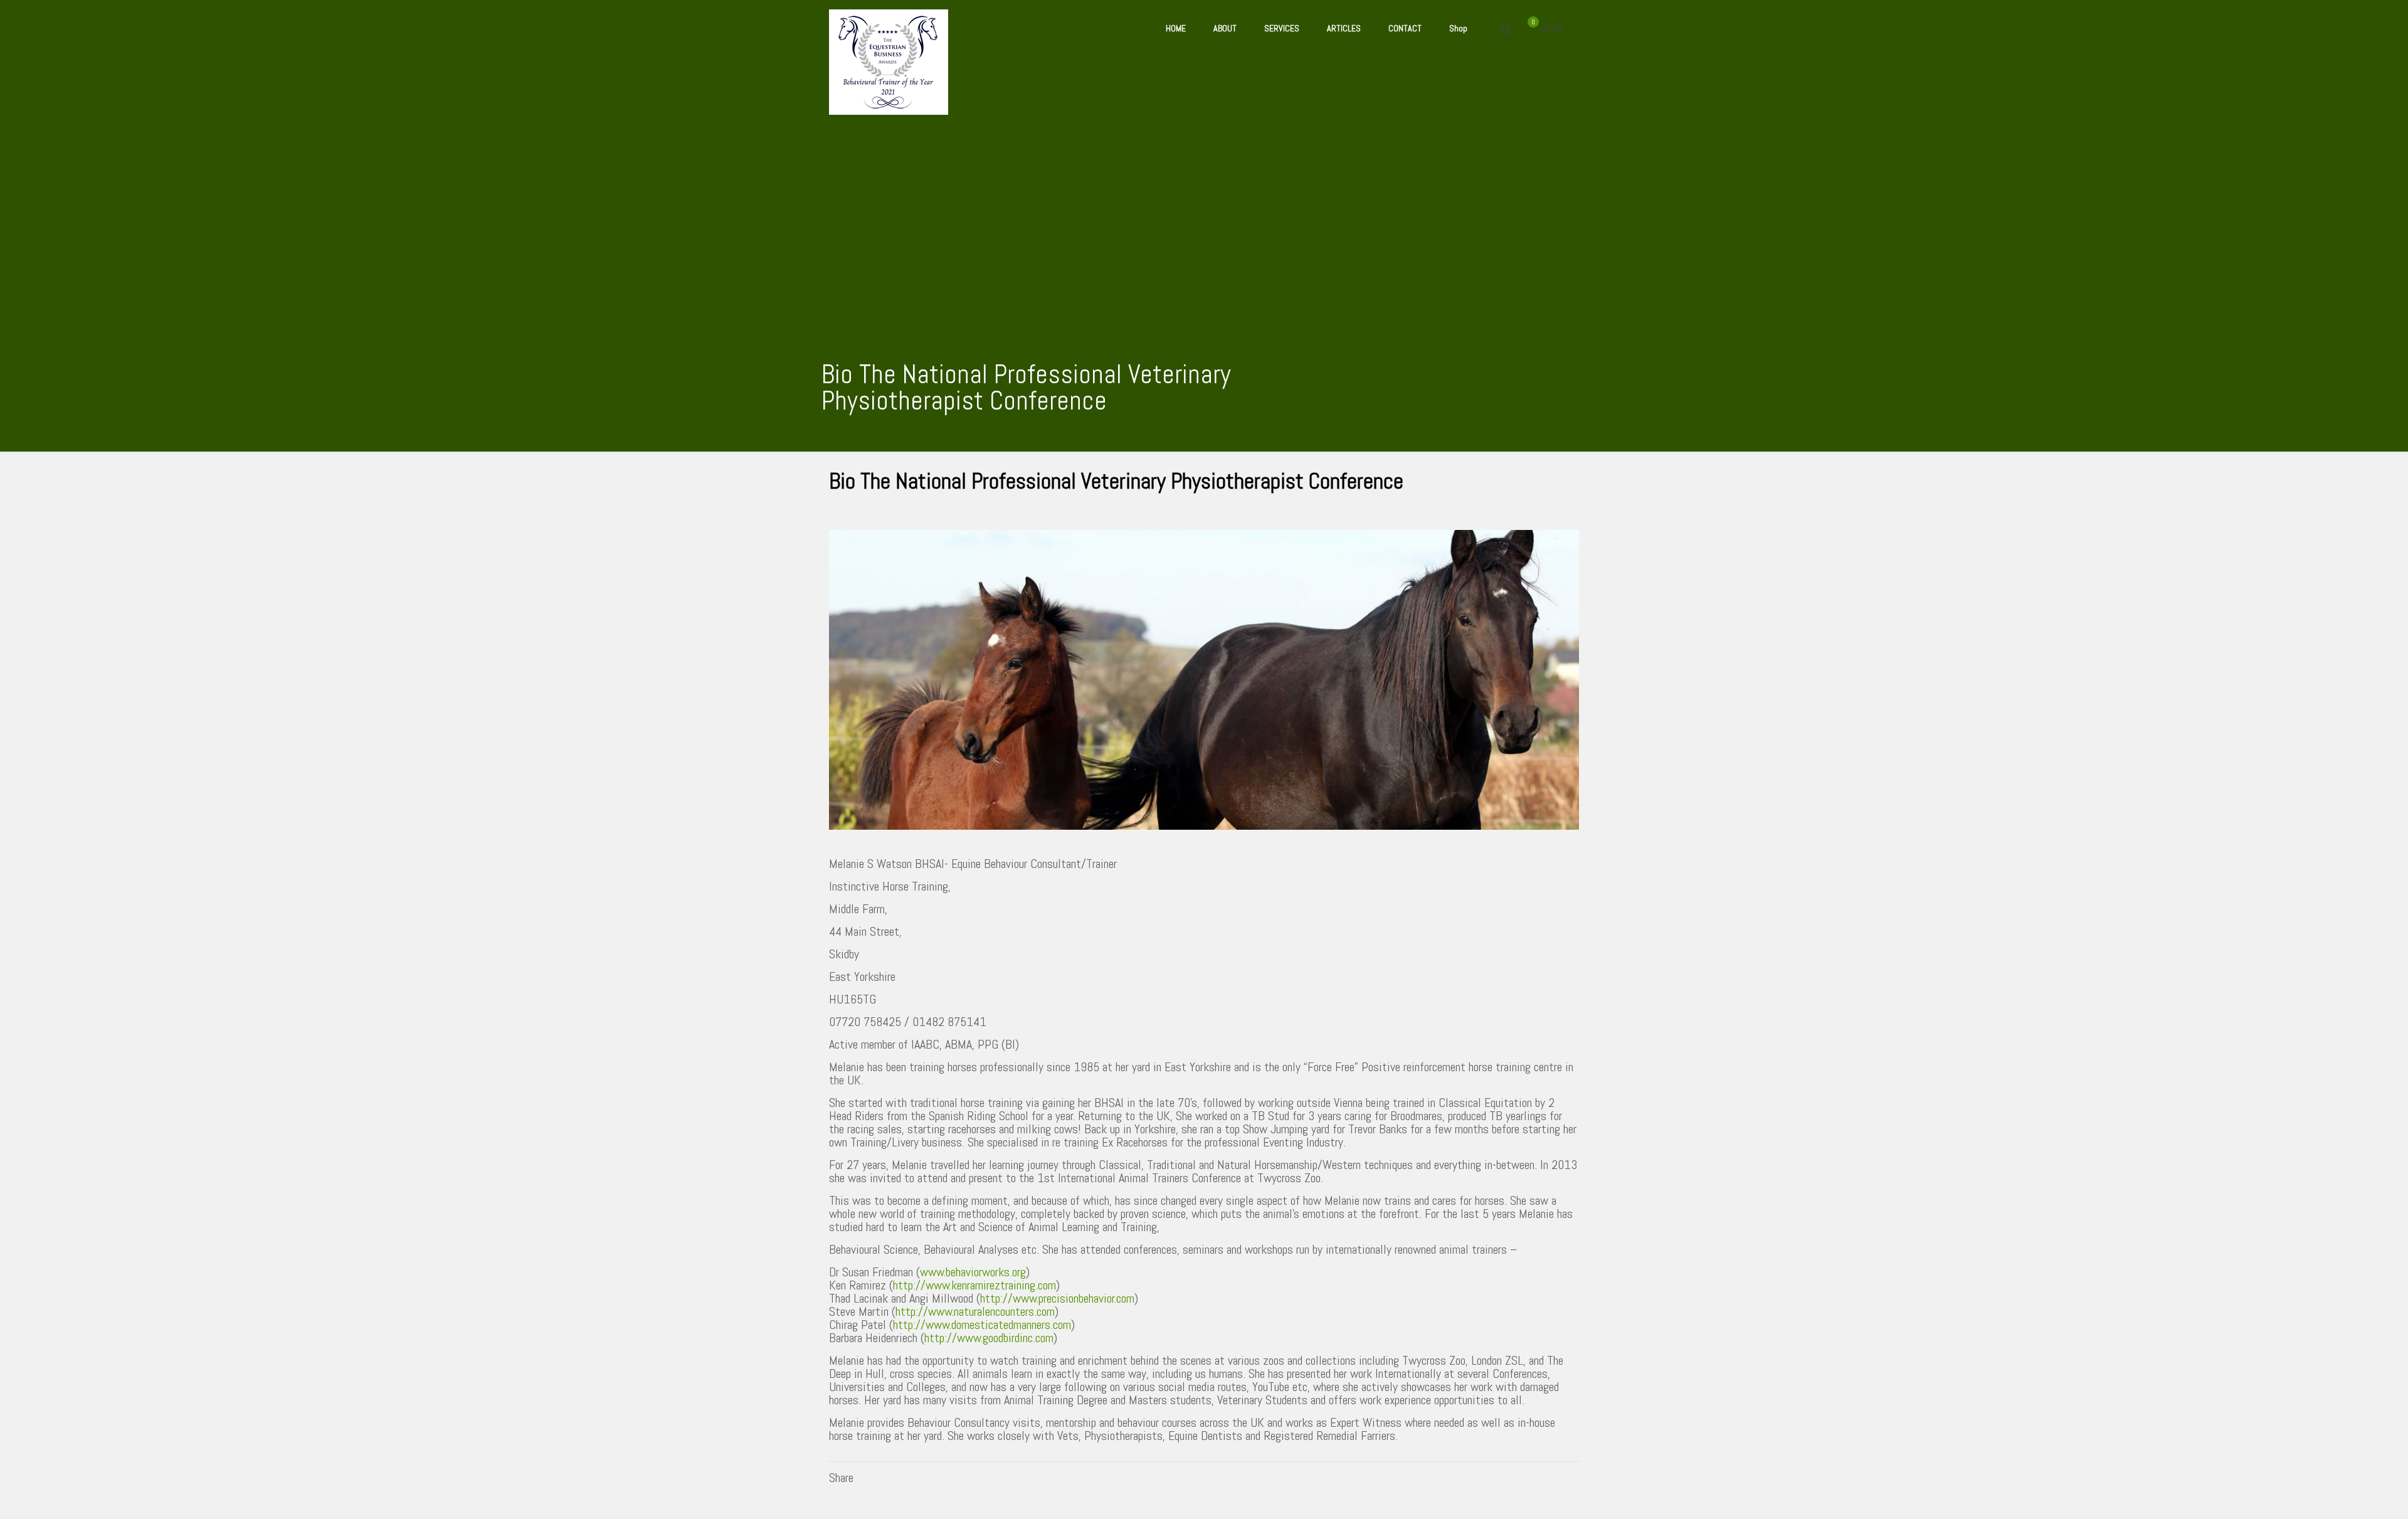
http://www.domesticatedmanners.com (982, 1325)
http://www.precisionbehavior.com (1057, 1298)
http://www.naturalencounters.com (975, 1311)
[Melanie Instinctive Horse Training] (889, 62)
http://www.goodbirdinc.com (989, 1338)
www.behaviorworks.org (973, 1272)
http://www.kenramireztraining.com (974, 1285)
